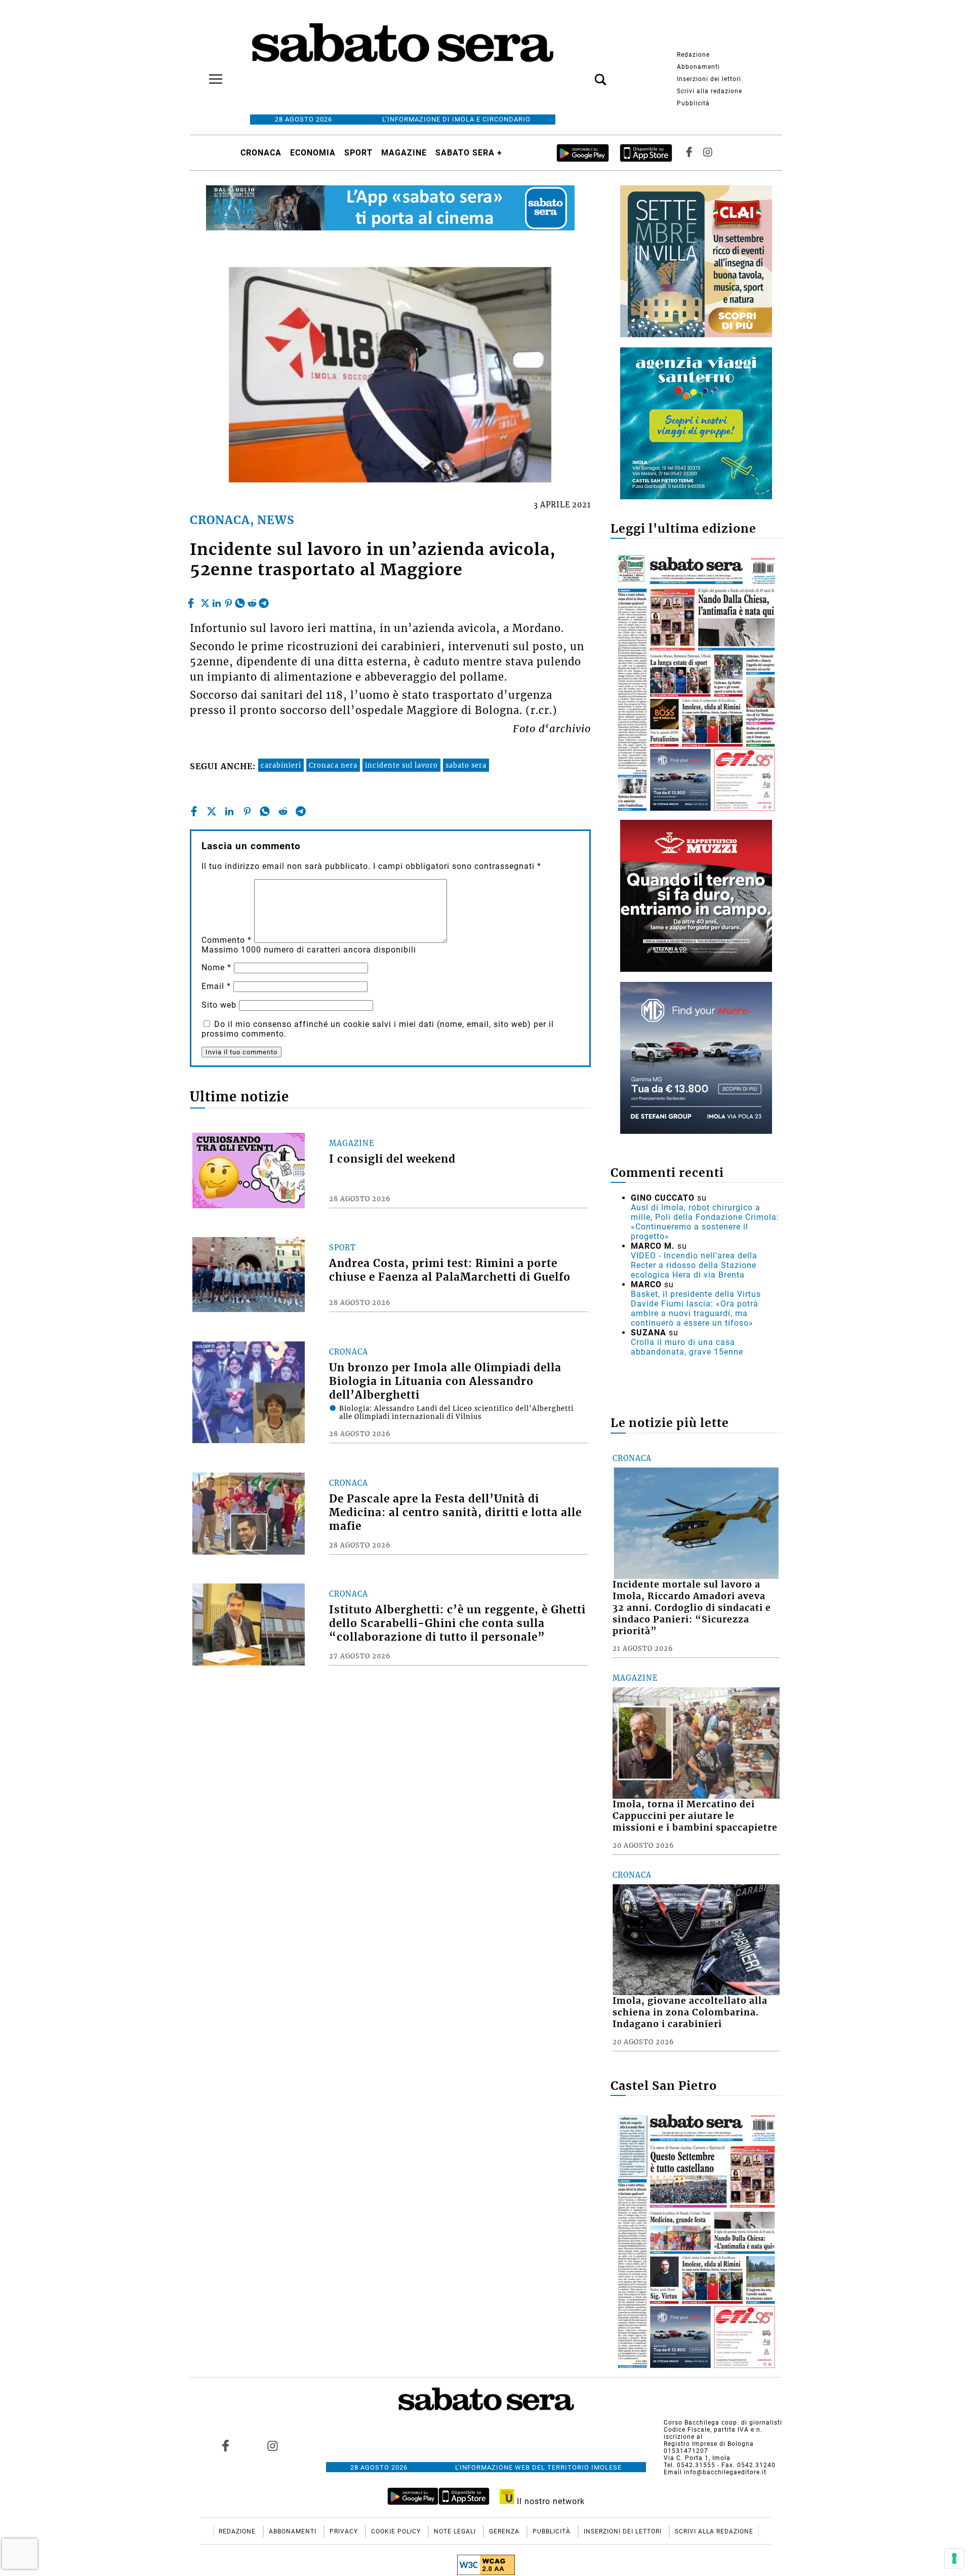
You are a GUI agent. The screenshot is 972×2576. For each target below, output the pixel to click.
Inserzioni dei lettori (709, 79)
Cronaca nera (333, 765)
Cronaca (261, 153)
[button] (585, 74)
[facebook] (192, 601)
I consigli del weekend (392, 1159)
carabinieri (281, 765)
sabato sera (466, 765)
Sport (358, 153)
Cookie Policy (397, 2531)
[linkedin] (217, 601)
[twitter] (205, 601)
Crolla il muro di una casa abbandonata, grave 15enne (687, 1347)
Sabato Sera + (469, 153)
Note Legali (456, 2531)
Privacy (345, 2531)
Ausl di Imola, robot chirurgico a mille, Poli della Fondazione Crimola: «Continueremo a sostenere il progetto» (705, 1222)
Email (216, 986)
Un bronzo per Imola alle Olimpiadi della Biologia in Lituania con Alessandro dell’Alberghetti (445, 1381)
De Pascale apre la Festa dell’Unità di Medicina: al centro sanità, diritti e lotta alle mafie (455, 1513)
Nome (216, 967)
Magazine (404, 153)
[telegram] (264, 601)
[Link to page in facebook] (226, 2445)
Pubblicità (693, 103)
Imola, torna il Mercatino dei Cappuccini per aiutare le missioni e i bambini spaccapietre (695, 1816)
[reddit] (252, 601)
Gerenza (505, 2531)
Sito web (219, 1005)
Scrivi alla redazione (710, 91)
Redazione (693, 55)
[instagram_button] (708, 153)
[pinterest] (228, 601)
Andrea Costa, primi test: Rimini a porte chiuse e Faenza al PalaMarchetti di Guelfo (450, 1270)
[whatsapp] (240, 601)
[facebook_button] (689, 153)
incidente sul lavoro (401, 765)
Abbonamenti (698, 67)
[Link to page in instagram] (272, 2445)
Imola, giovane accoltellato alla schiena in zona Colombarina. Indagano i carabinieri (690, 2012)
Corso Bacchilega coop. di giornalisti (723, 2423)
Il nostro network (550, 2501)
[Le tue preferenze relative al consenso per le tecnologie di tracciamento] (954, 2558)
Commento (227, 940)
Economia (313, 153)
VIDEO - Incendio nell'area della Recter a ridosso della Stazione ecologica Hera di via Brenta (694, 1265)
